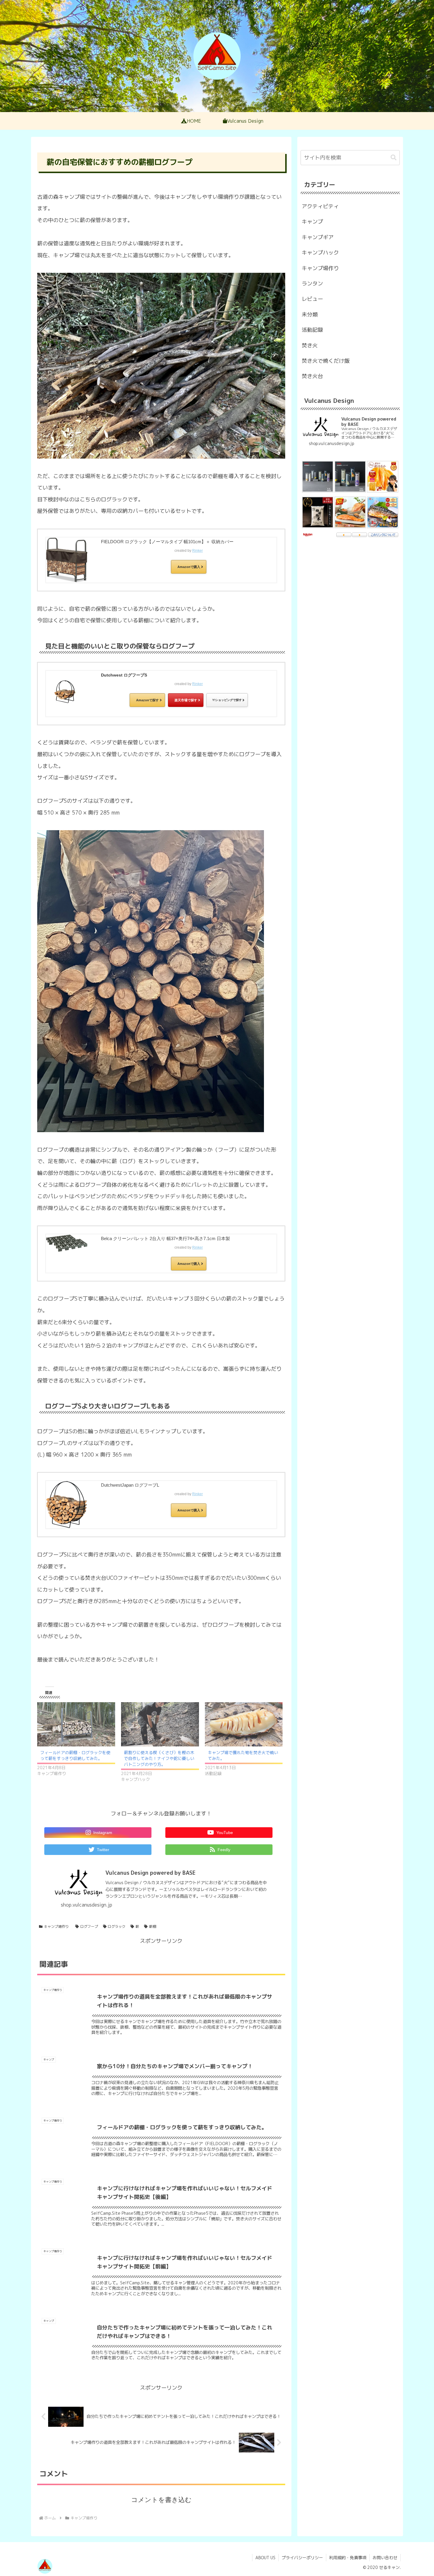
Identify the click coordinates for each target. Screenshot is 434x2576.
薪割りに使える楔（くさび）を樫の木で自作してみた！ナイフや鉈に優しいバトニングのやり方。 (159, 1758)
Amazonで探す (147, 700)
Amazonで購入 (189, 567)
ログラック (117, 1926)
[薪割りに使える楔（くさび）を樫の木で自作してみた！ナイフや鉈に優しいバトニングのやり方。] (160, 1724)
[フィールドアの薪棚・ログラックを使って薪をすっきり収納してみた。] (76, 1724)
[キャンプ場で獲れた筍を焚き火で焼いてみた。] (244, 1724)
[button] (394, 158)
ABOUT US (265, 2558)
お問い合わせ (385, 2558)
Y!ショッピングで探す (227, 700)
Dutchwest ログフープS (124, 675)
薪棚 (153, 1926)
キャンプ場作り (56, 1926)
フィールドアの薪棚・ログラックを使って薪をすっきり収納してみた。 (75, 1755)
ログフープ (89, 1926)
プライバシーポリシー (302, 2558)
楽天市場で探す (186, 700)
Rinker (198, 551)
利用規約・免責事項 (348, 2558)
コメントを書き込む (161, 2500)
